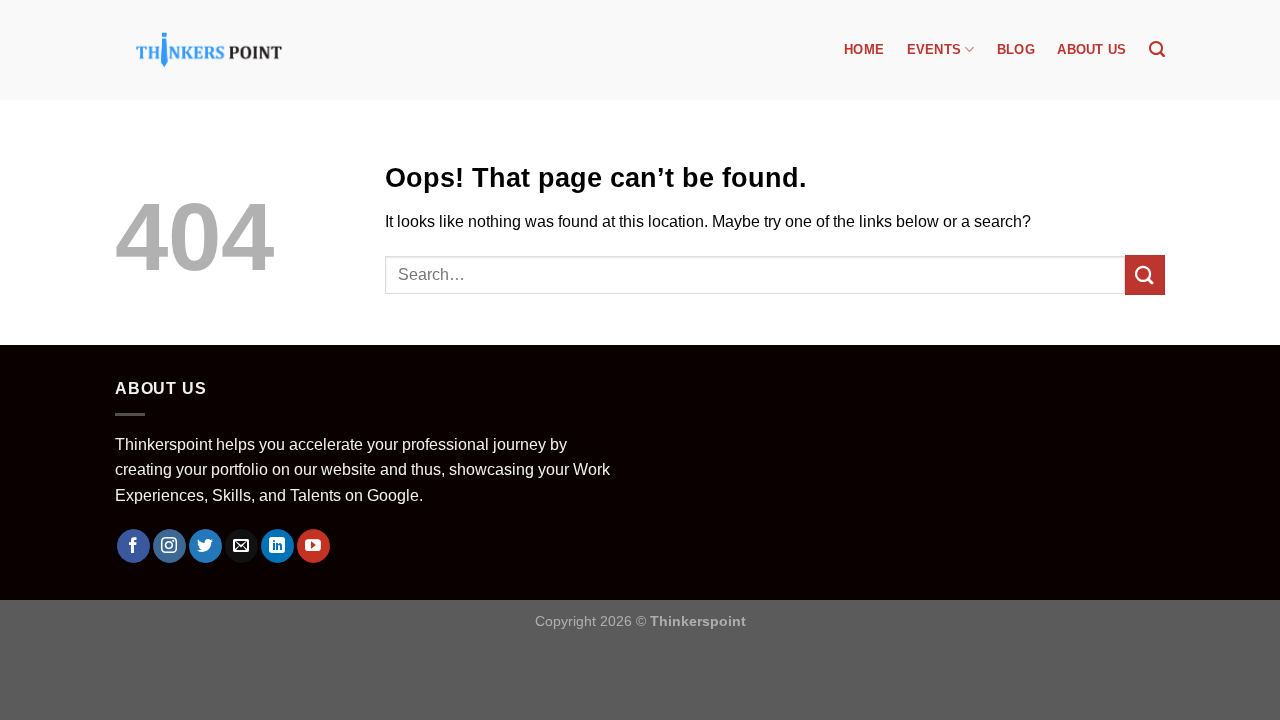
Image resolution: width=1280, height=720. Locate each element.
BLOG (1016, 49)
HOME (864, 49)
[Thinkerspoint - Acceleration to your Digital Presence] (209, 49)
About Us (1091, 49)
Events (934, 49)
